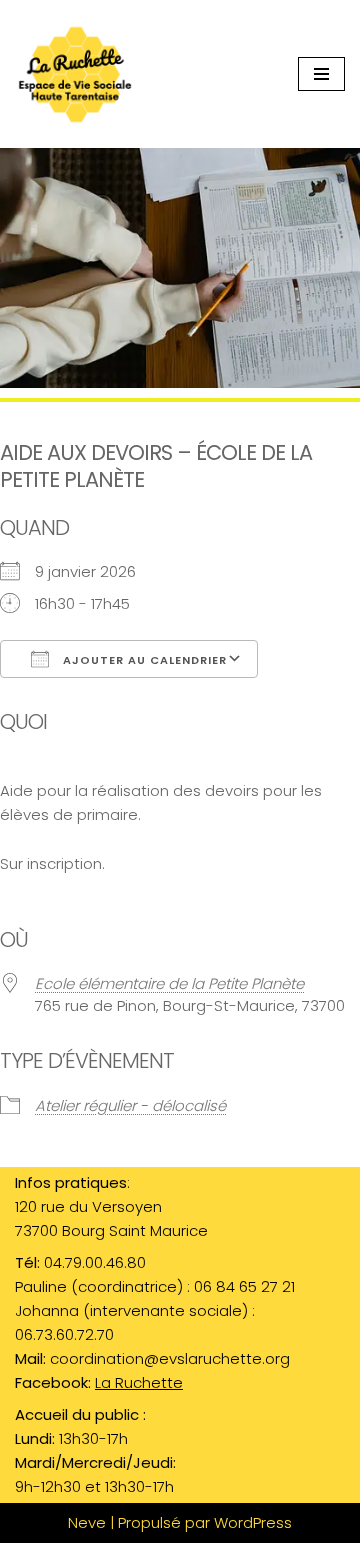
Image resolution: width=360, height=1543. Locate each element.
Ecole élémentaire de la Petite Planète (169, 983)
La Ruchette (139, 1382)
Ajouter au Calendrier (143, 660)
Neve (87, 1522)
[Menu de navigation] (321, 74)
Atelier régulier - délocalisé (130, 1105)
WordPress (253, 1522)
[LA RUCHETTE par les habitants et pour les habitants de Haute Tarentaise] (80, 74)
